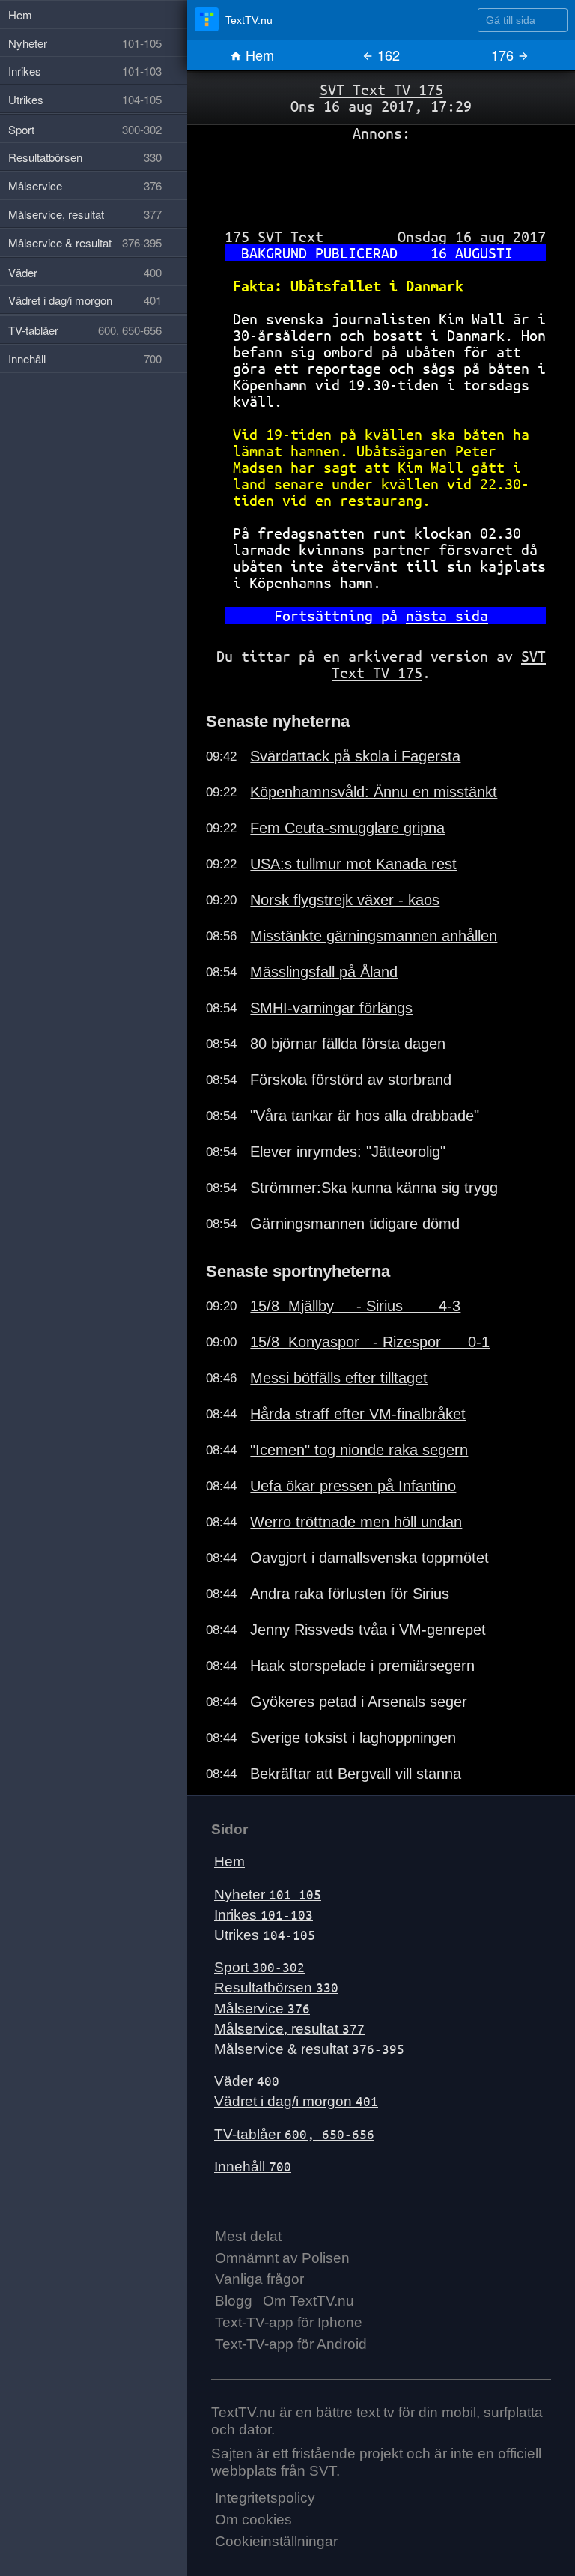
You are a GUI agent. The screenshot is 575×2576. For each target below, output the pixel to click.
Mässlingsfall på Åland (324, 972)
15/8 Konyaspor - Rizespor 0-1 (370, 1342)
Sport (259, 1967)
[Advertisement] (381, 179)
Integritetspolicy (265, 2498)
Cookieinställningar (276, 2541)
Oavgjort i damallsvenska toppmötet (369, 1558)
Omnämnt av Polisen (282, 2258)
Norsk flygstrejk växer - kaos (345, 900)
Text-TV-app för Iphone (289, 2322)
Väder (247, 2081)
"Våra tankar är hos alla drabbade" (365, 1116)
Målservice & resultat (309, 2049)
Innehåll (253, 2167)
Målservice (262, 2008)
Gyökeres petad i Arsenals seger (359, 1702)
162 (387, 55)
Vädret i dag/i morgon (296, 2101)
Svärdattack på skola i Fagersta (355, 756)
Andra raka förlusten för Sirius (350, 1594)
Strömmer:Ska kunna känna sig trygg (374, 1188)
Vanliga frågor (259, 2279)
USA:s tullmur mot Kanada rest (353, 864)
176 (504, 55)
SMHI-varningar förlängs (331, 1008)
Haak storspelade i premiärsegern (362, 1666)
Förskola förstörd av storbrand (351, 1080)
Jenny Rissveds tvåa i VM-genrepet (368, 1630)
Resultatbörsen (276, 1987)
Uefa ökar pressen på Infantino (353, 1486)
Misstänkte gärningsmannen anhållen (374, 936)
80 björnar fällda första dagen (348, 1044)
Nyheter (268, 1895)
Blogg (234, 2301)
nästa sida (447, 616)
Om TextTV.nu (308, 2301)
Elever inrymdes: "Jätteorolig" (348, 1152)
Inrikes (264, 1915)
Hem (258, 55)
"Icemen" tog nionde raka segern (359, 1450)
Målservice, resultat (289, 2029)
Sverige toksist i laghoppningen (353, 1738)
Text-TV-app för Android (291, 2344)
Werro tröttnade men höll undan (356, 1522)
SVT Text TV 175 (381, 90)
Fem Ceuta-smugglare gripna (347, 828)
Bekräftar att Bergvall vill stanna (356, 1774)
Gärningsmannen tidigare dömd (355, 1224)
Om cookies (253, 2519)
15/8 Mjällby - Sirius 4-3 (355, 1306)
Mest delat (248, 2236)
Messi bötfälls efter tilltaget (339, 1378)
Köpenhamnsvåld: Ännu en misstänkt (374, 792)
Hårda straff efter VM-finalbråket (358, 1414)
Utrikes (265, 1935)
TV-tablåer (294, 2134)
